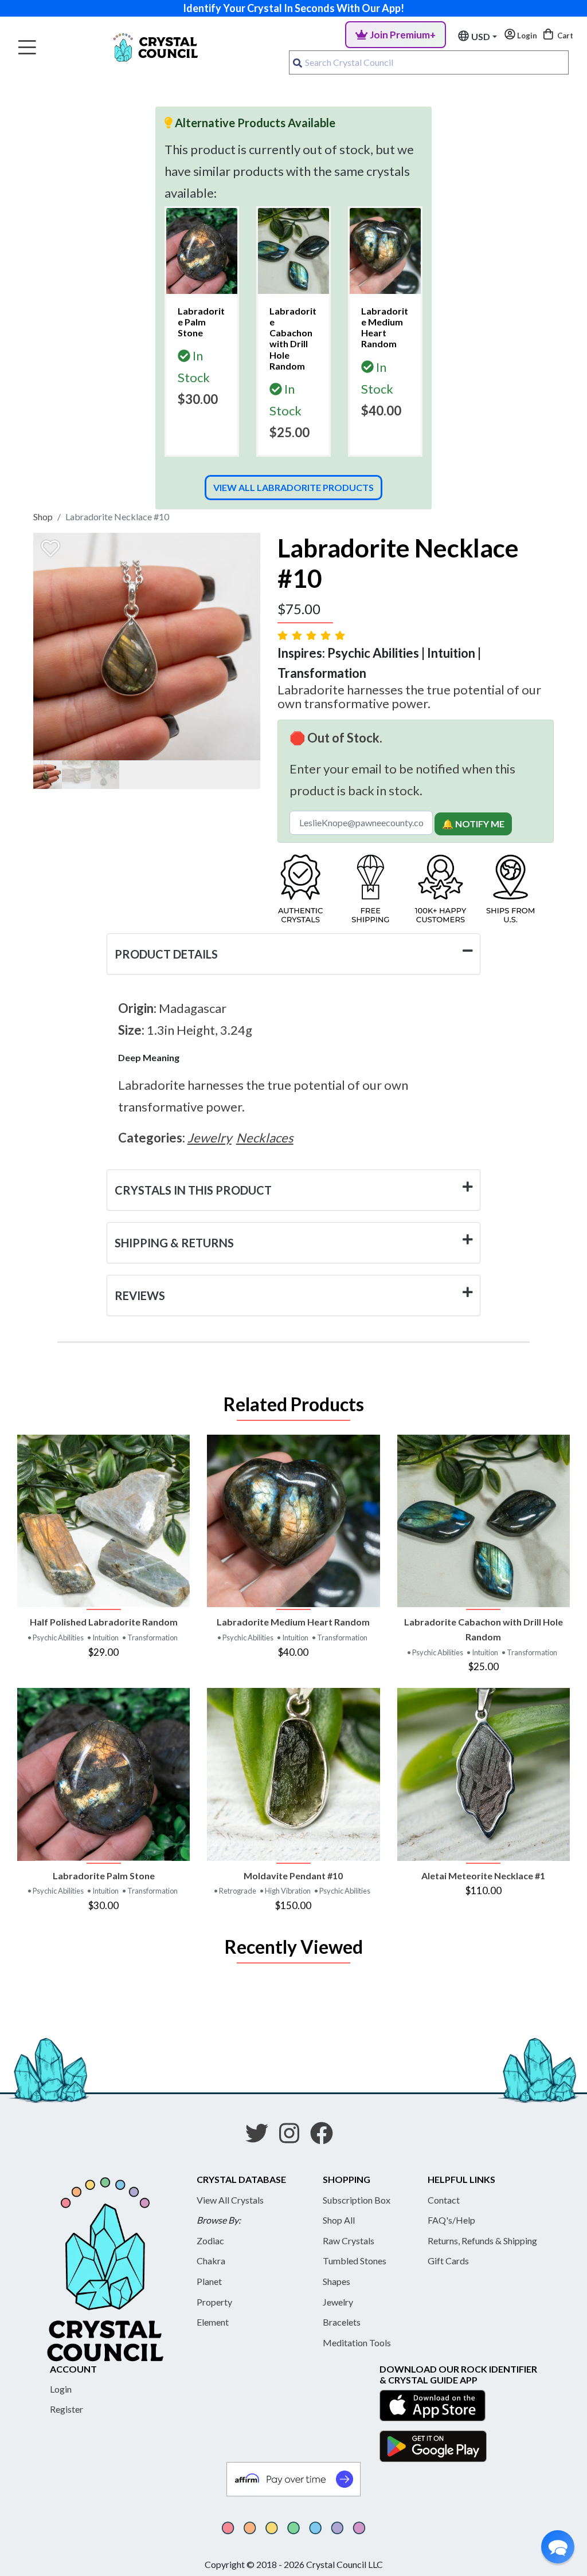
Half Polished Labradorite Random (104, 1622)
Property (214, 2302)
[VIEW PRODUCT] (103, 1521)
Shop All (339, 2220)
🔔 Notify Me (473, 824)
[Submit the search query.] (298, 62)
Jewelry (338, 2302)
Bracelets (342, 2322)
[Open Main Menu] (27, 48)
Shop (43, 517)
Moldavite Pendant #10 (293, 1876)
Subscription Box (357, 2200)
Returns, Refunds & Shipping (482, 2241)
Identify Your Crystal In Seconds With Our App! (293, 8)
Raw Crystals (349, 2241)
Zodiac (210, 2241)
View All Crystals (230, 2200)
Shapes (336, 2281)
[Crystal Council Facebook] (326, 2137)
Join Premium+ (403, 35)
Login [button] (526, 36)
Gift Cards (448, 2261)
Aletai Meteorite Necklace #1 (483, 1876)
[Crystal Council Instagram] (294, 2137)
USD (481, 36)
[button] (558, 2547)
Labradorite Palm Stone (104, 1876)
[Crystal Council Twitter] (261, 2137)
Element (213, 2322)
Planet (209, 2281)
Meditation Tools (357, 2343)
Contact (444, 2200)
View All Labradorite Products (293, 487)
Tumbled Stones (355, 2261)
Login (61, 2389)
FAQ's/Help (451, 2220)
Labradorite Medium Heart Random (293, 1622)
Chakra (211, 2261)
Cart (564, 36)
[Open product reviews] (312, 635)
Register (66, 2409)
